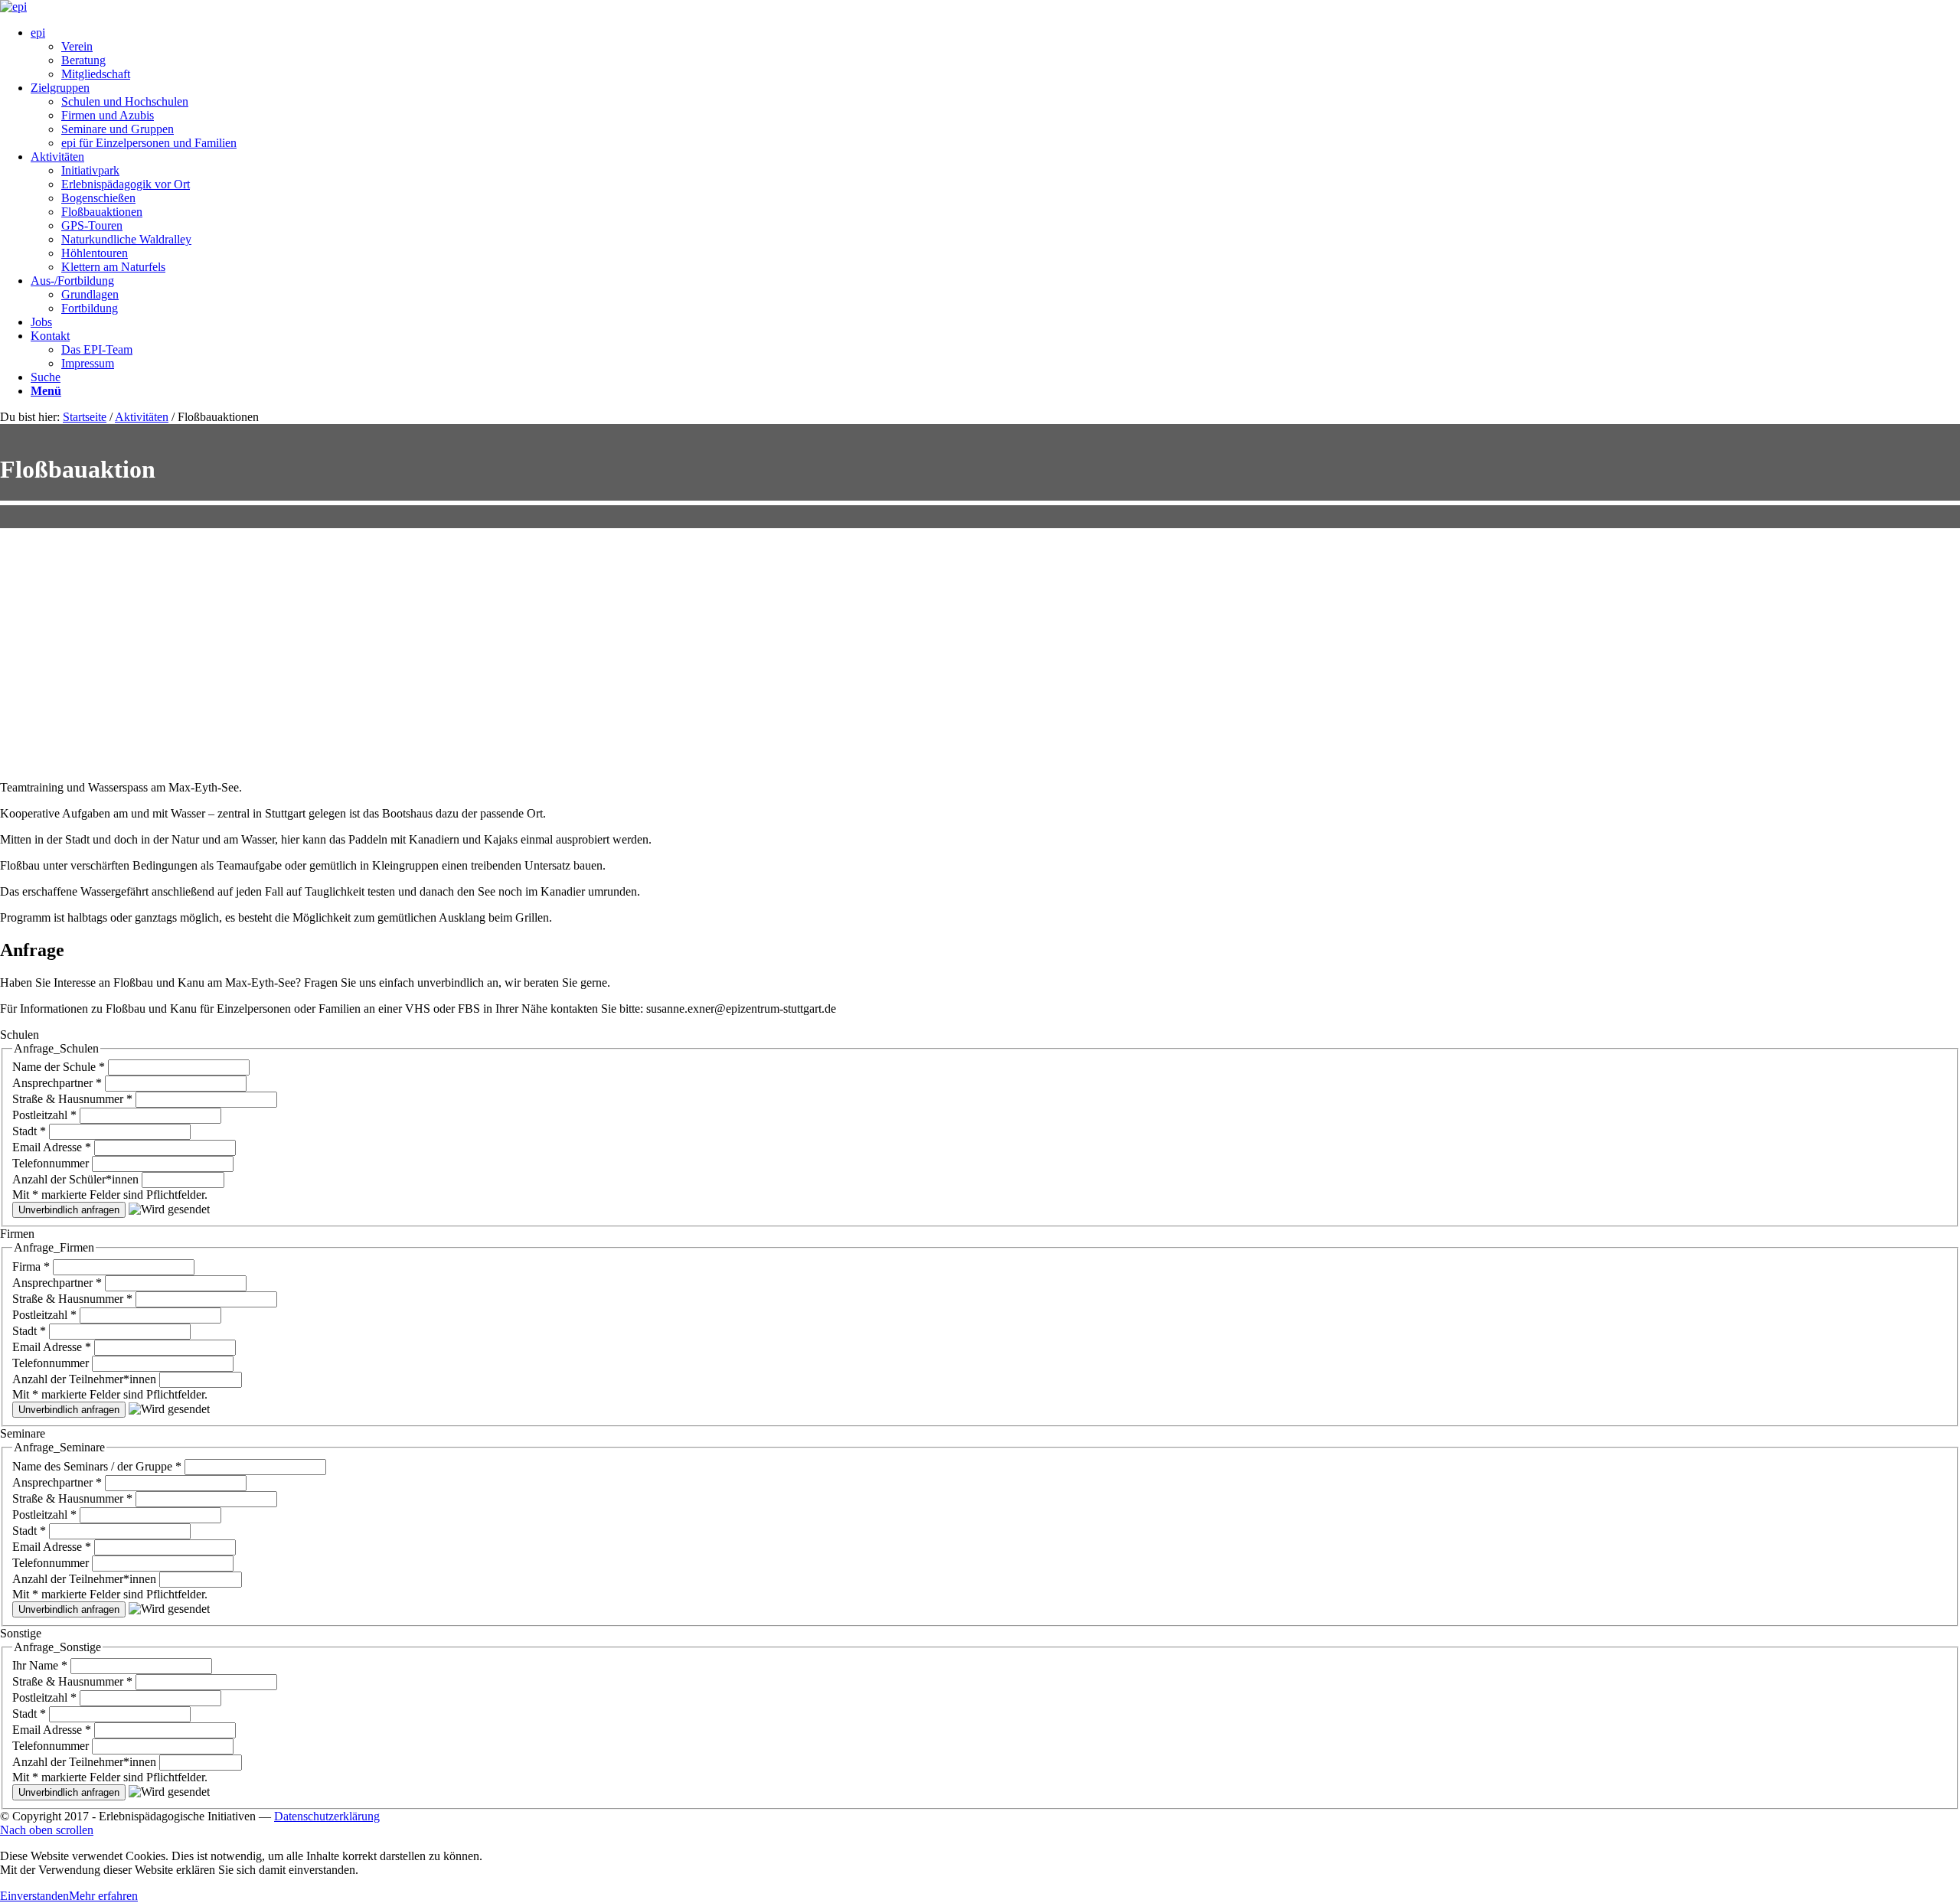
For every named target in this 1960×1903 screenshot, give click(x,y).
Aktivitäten (142, 417)
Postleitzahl (44, 1115)
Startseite (85, 417)
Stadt (29, 1131)
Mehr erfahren (103, 1896)
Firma (31, 1266)
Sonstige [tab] (21, 1633)
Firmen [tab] (17, 1234)
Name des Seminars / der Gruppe (97, 1466)
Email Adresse (52, 1147)
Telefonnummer (52, 1163)
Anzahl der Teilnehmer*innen (86, 1379)
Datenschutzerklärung (327, 1816)
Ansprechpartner (57, 1083)
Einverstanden (34, 1896)
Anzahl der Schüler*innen (77, 1179)
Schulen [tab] (20, 1035)
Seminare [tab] (23, 1433)
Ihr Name (40, 1665)
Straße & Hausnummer (72, 1099)
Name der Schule (59, 1067)
